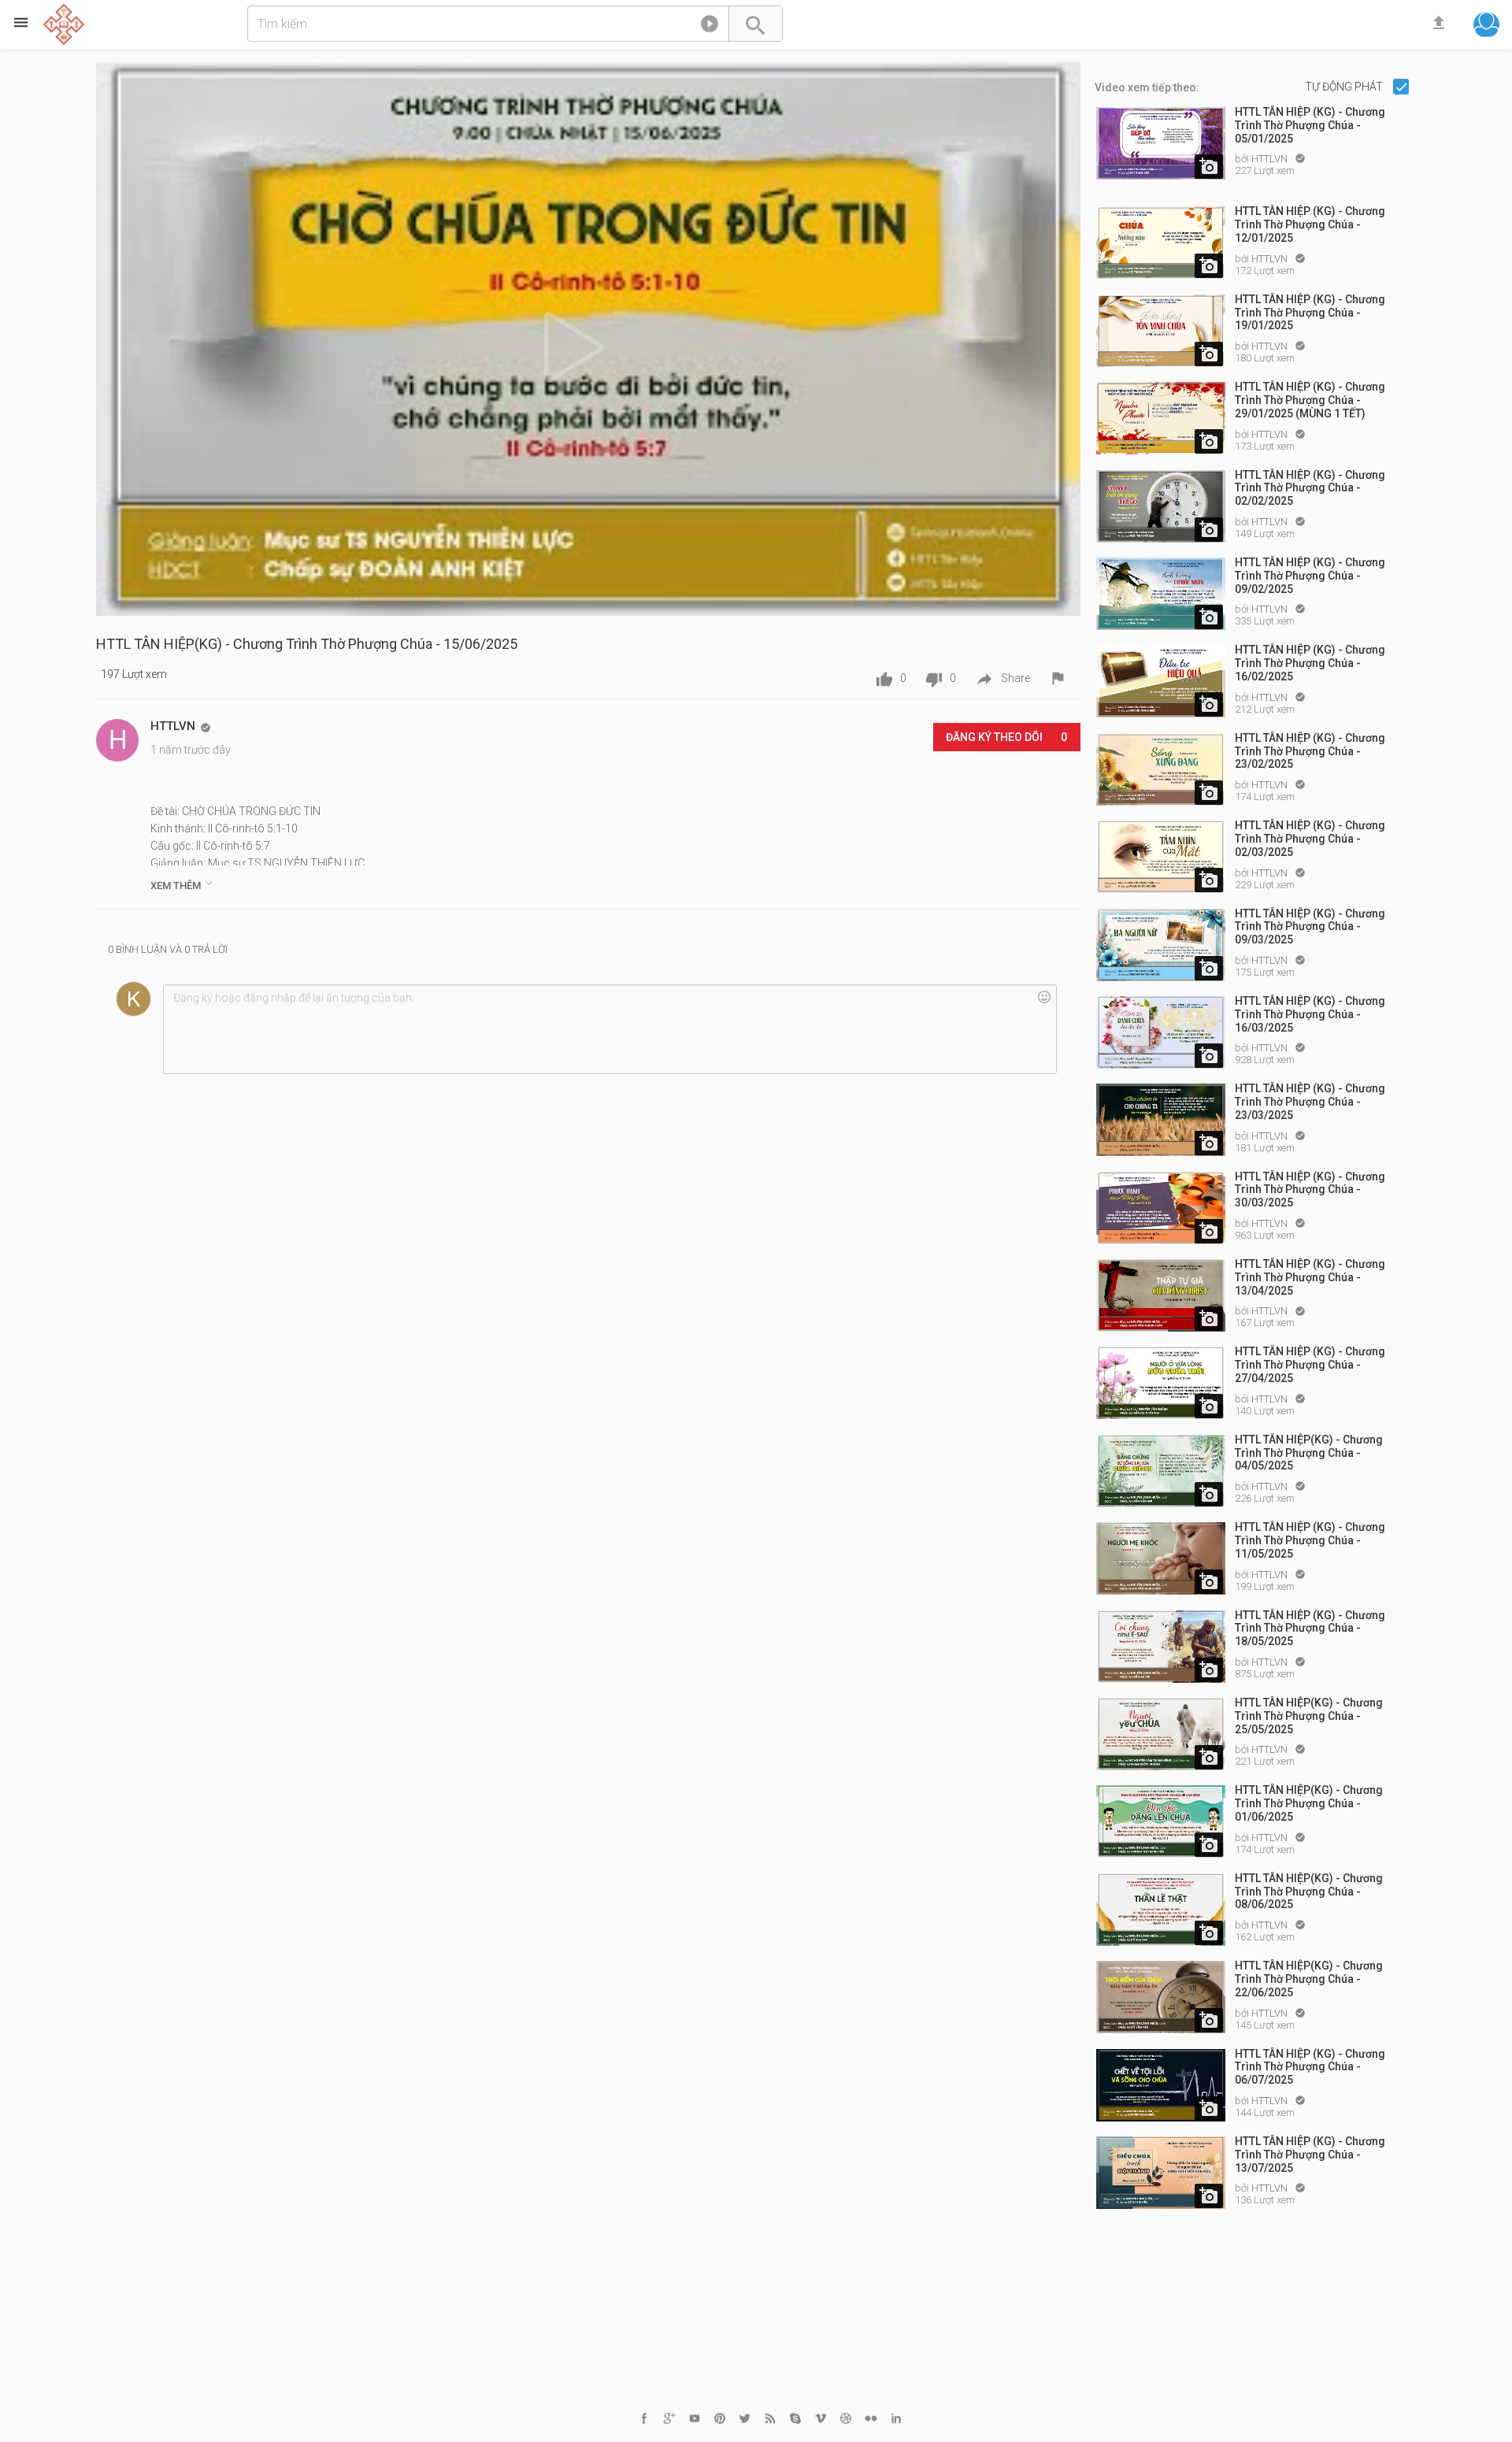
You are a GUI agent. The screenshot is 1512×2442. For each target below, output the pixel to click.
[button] (710, 27)
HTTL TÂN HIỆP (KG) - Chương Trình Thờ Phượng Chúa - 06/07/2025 (1310, 2067)
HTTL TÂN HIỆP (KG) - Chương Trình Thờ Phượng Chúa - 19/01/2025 (1310, 313)
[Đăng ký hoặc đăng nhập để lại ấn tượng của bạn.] (610, 1029)
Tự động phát (1345, 87)
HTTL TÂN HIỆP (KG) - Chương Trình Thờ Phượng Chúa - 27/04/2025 (1310, 1365)
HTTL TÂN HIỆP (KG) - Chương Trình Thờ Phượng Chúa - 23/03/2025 (1310, 1102)
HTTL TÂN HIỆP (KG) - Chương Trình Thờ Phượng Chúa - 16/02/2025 (1310, 663)
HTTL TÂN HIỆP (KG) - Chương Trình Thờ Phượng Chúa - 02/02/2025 (1310, 488)
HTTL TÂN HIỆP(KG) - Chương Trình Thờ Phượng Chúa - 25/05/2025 (1309, 1716)
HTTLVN (1271, 159)
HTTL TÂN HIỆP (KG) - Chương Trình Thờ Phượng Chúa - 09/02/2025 (1310, 576)
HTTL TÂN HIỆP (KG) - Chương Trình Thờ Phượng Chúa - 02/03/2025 (1310, 839)
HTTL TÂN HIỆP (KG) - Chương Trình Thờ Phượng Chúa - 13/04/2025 (1310, 1277)
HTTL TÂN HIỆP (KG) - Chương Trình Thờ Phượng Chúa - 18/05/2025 (1310, 1629)
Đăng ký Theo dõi (1006, 737)
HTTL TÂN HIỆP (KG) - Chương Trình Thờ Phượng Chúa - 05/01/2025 (1310, 125)
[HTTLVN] (117, 740)
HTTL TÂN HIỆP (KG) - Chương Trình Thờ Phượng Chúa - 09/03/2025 (1310, 927)
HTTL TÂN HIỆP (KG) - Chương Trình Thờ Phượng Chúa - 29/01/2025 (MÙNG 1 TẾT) (1310, 400)
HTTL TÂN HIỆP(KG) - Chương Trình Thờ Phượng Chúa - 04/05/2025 (1309, 1453)
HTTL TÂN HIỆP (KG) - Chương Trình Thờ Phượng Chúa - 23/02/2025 (1310, 751)
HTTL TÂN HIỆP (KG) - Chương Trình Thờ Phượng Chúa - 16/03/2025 (1310, 1014)
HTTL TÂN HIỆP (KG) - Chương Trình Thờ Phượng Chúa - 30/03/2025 (1310, 1190)
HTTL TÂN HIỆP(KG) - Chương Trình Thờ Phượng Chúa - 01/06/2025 (1309, 1803)
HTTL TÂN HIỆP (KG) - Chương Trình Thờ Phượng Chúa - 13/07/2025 (1310, 2155)
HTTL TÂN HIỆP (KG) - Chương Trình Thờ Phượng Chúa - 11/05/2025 (1310, 1540)
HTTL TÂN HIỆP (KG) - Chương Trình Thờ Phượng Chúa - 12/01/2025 (1310, 224)
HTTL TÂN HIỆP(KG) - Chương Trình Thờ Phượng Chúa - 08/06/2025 (1309, 1892)
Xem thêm (183, 884)
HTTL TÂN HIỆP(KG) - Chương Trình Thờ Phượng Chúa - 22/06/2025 (1309, 1979)
